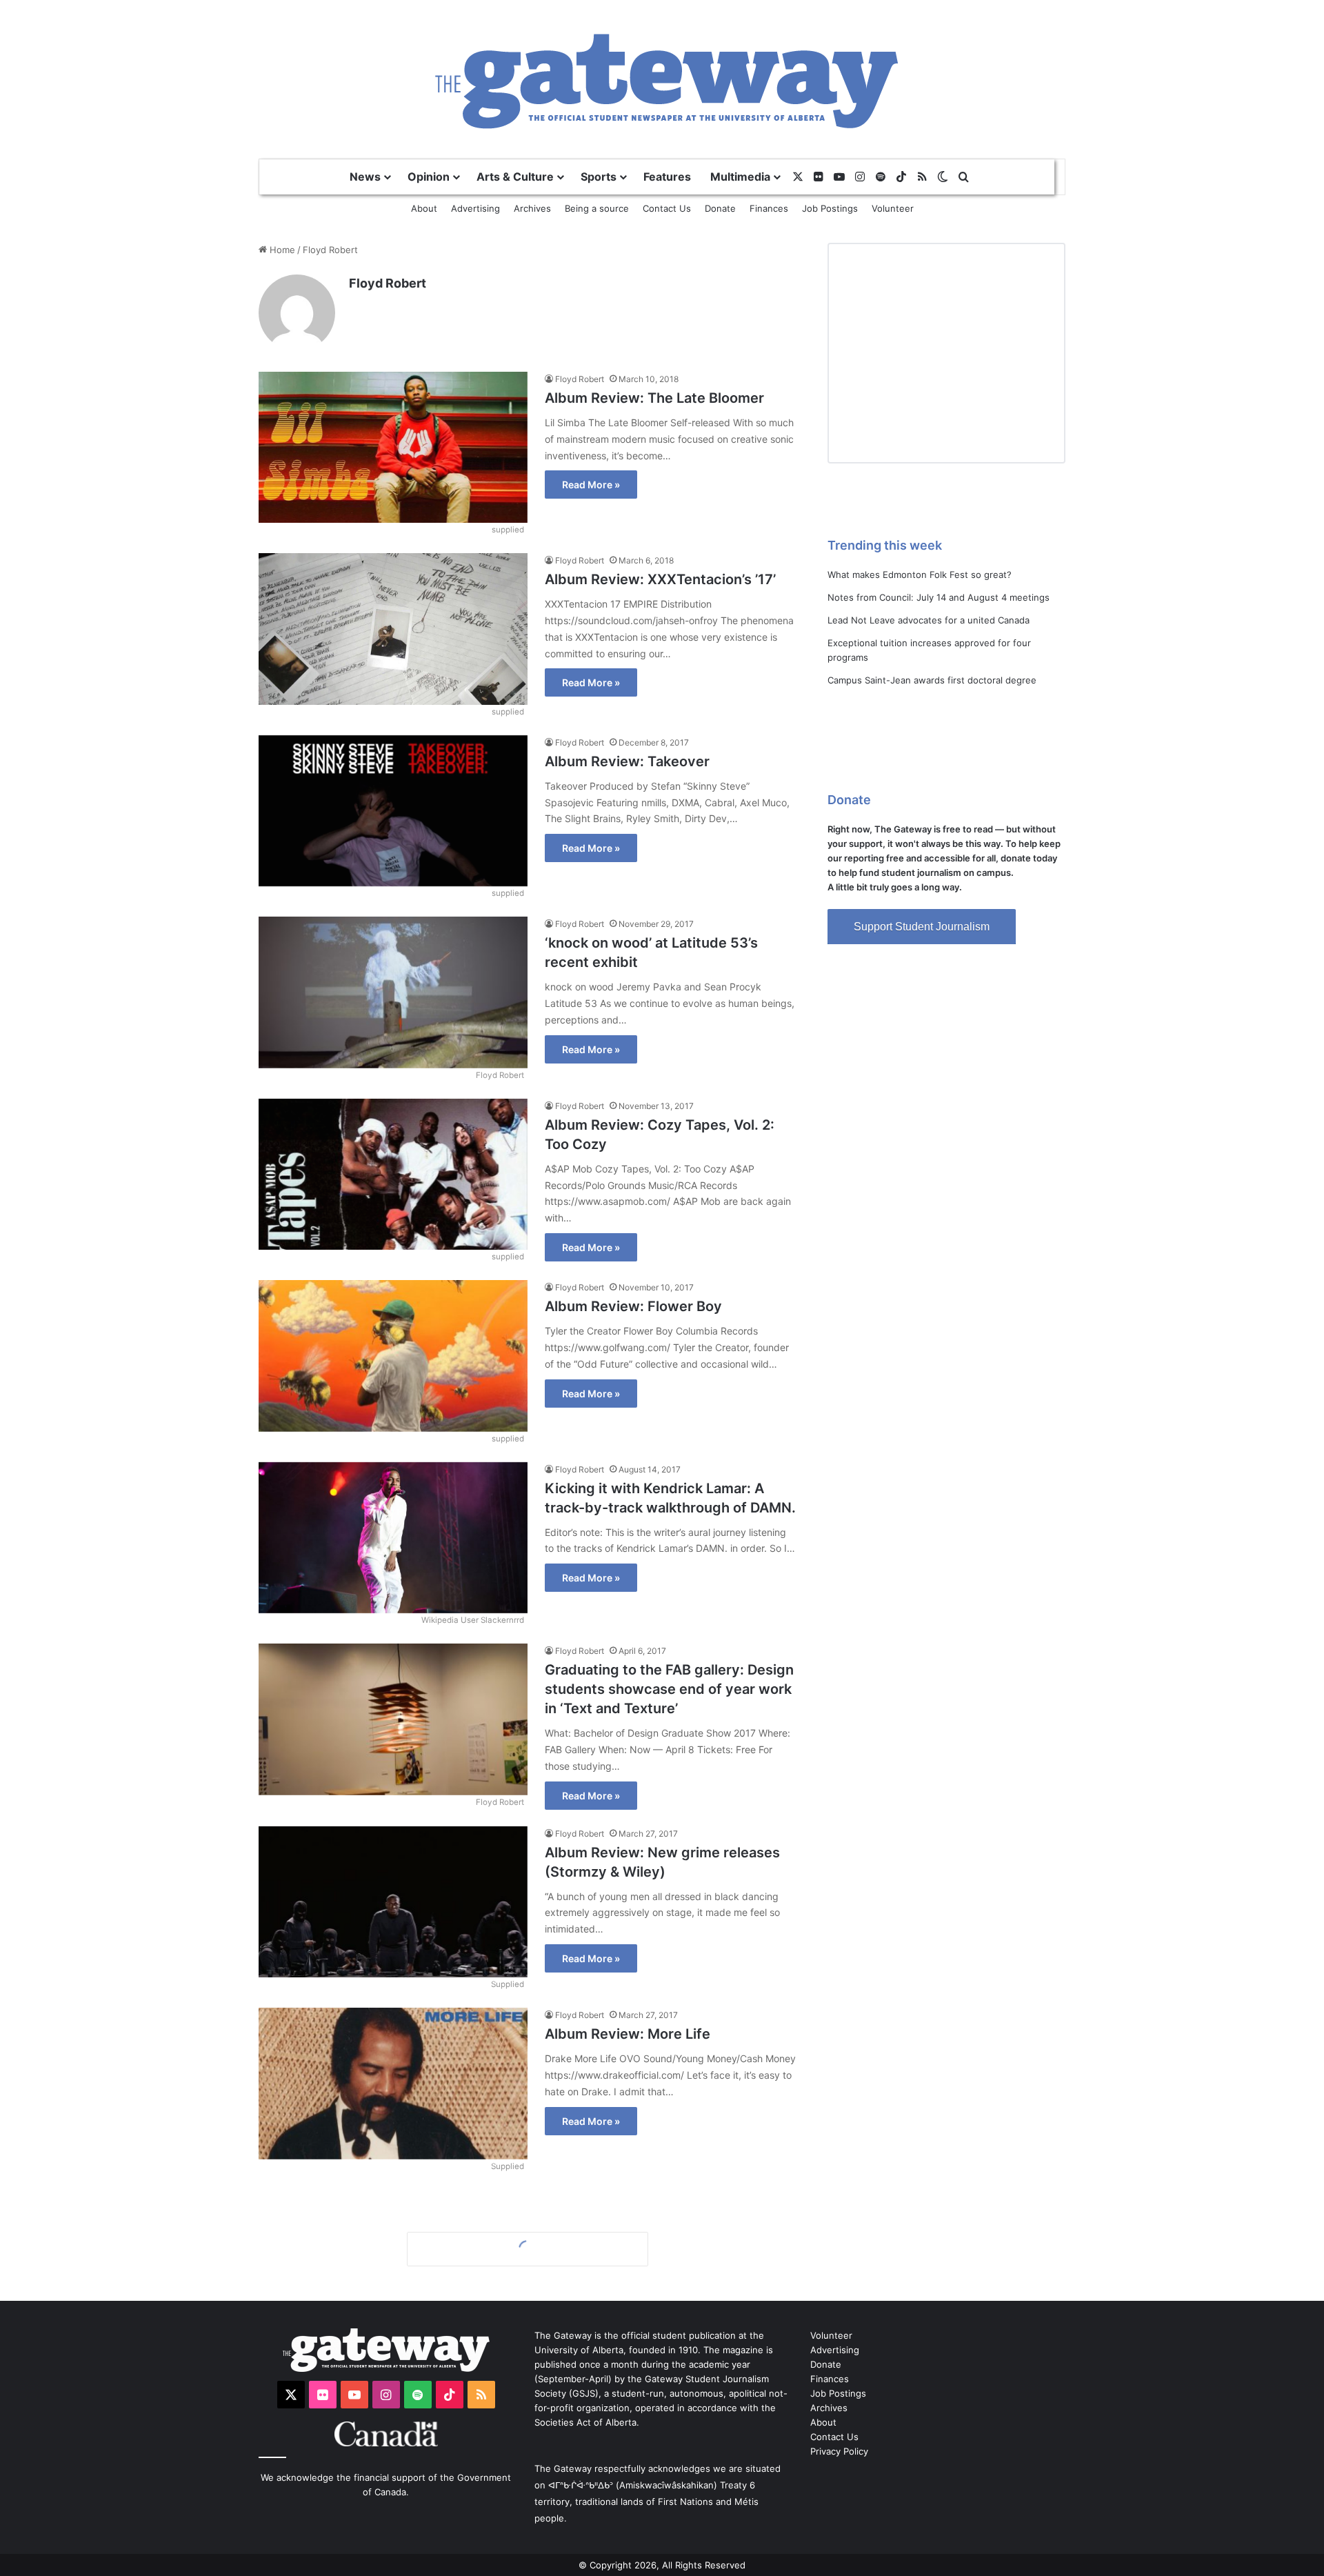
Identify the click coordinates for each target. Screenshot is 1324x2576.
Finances (769, 208)
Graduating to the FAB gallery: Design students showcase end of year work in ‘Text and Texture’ (669, 1689)
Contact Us (667, 208)
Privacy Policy (839, 2451)
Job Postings (830, 208)
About (424, 208)
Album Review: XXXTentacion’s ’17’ (660, 579)
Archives (532, 208)
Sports (599, 177)
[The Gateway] (662, 79)
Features (667, 177)
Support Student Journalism (922, 927)
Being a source (597, 208)
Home (281, 250)
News (365, 177)
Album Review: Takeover (627, 761)
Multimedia (740, 177)
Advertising (475, 208)
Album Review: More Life (628, 2034)
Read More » (591, 485)
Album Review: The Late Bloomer (654, 398)
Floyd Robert (388, 283)
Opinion (429, 177)
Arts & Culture (515, 177)
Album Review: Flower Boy (633, 1306)
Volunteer (893, 208)
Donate (720, 208)
